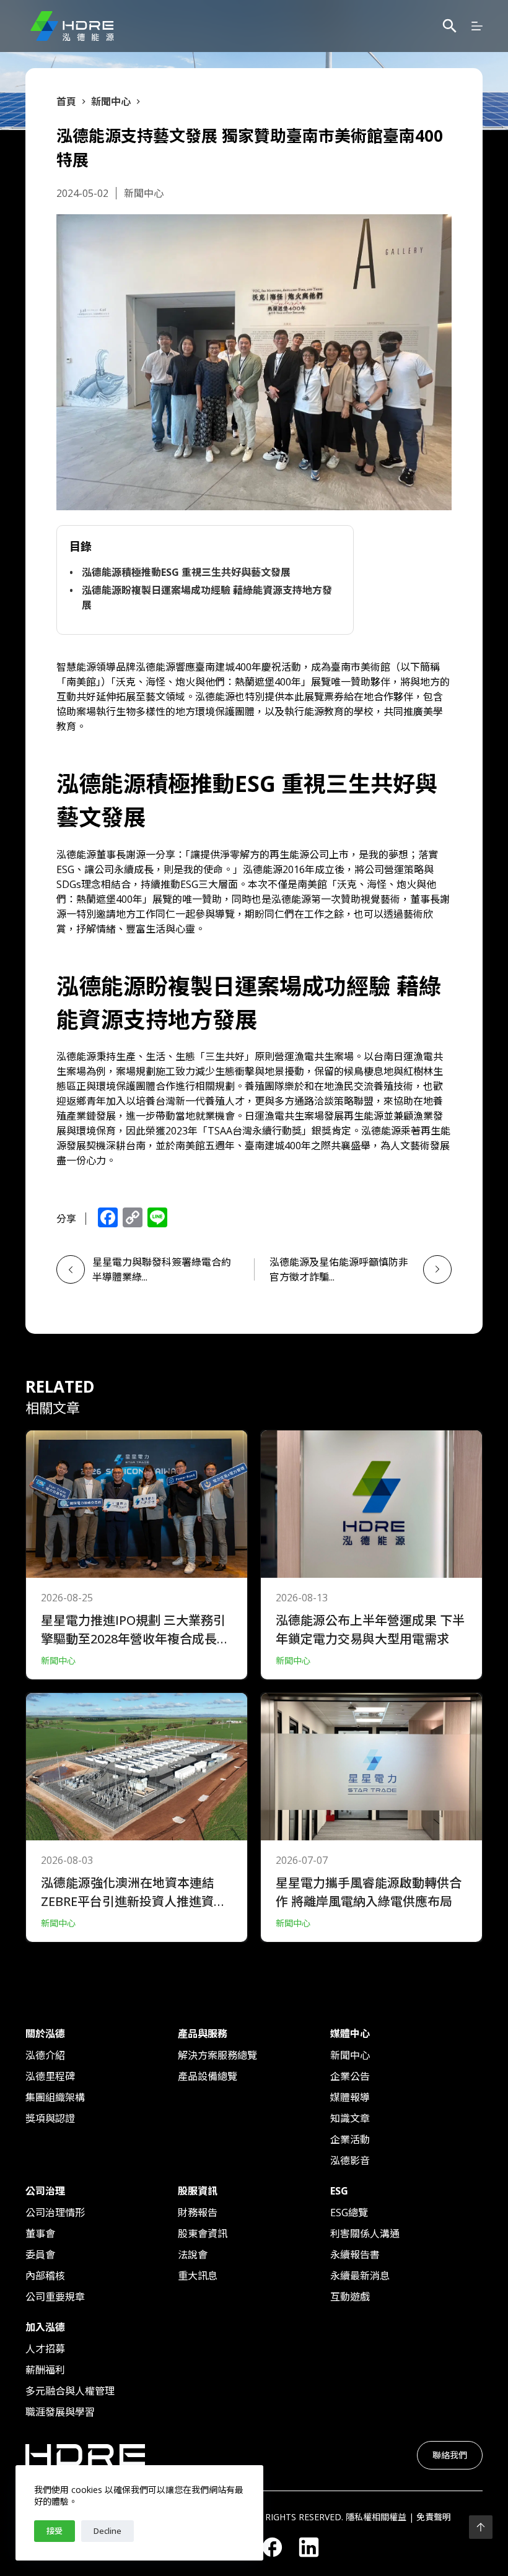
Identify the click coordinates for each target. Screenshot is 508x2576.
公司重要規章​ (55, 2297)
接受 (55, 2531)
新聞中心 (350, 2055)
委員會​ (40, 2255)
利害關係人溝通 (365, 2234)
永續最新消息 (360, 2276)
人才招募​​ (45, 2349)
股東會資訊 (203, 2234)
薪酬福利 (45, 2370)
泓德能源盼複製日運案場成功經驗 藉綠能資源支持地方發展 (207, 598)
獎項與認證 (50, 2118)
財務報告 (198, 2213)
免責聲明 (434, 2517)
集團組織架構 (55, 2097)
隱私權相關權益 (376, 2517)
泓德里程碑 (50, 2076)
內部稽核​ (45, 2276)
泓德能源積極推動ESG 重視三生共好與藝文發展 (186, 572)
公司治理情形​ (55, 2213)
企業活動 (350, 2139)
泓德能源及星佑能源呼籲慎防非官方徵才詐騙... (339, 1269)
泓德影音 (350, 2160)
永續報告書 (355, 2255)
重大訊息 (198, 2276)
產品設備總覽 (208, 2076)
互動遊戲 (350, 2297)
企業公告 (350, 2076)
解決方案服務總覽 (217, 2055)
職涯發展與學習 (60, 2412)
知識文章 (350, 2118)
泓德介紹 (45, 2055)
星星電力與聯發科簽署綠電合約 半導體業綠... (166, 1269)
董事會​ (40, 2234)
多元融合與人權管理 (70, 2391)
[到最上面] (481, 2527)
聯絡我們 (450, 2455)
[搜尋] (450, 26)
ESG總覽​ (349, 2213)
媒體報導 (350, 2097)
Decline (107, 2531)
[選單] (477, 26)
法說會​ (193, 2255)
